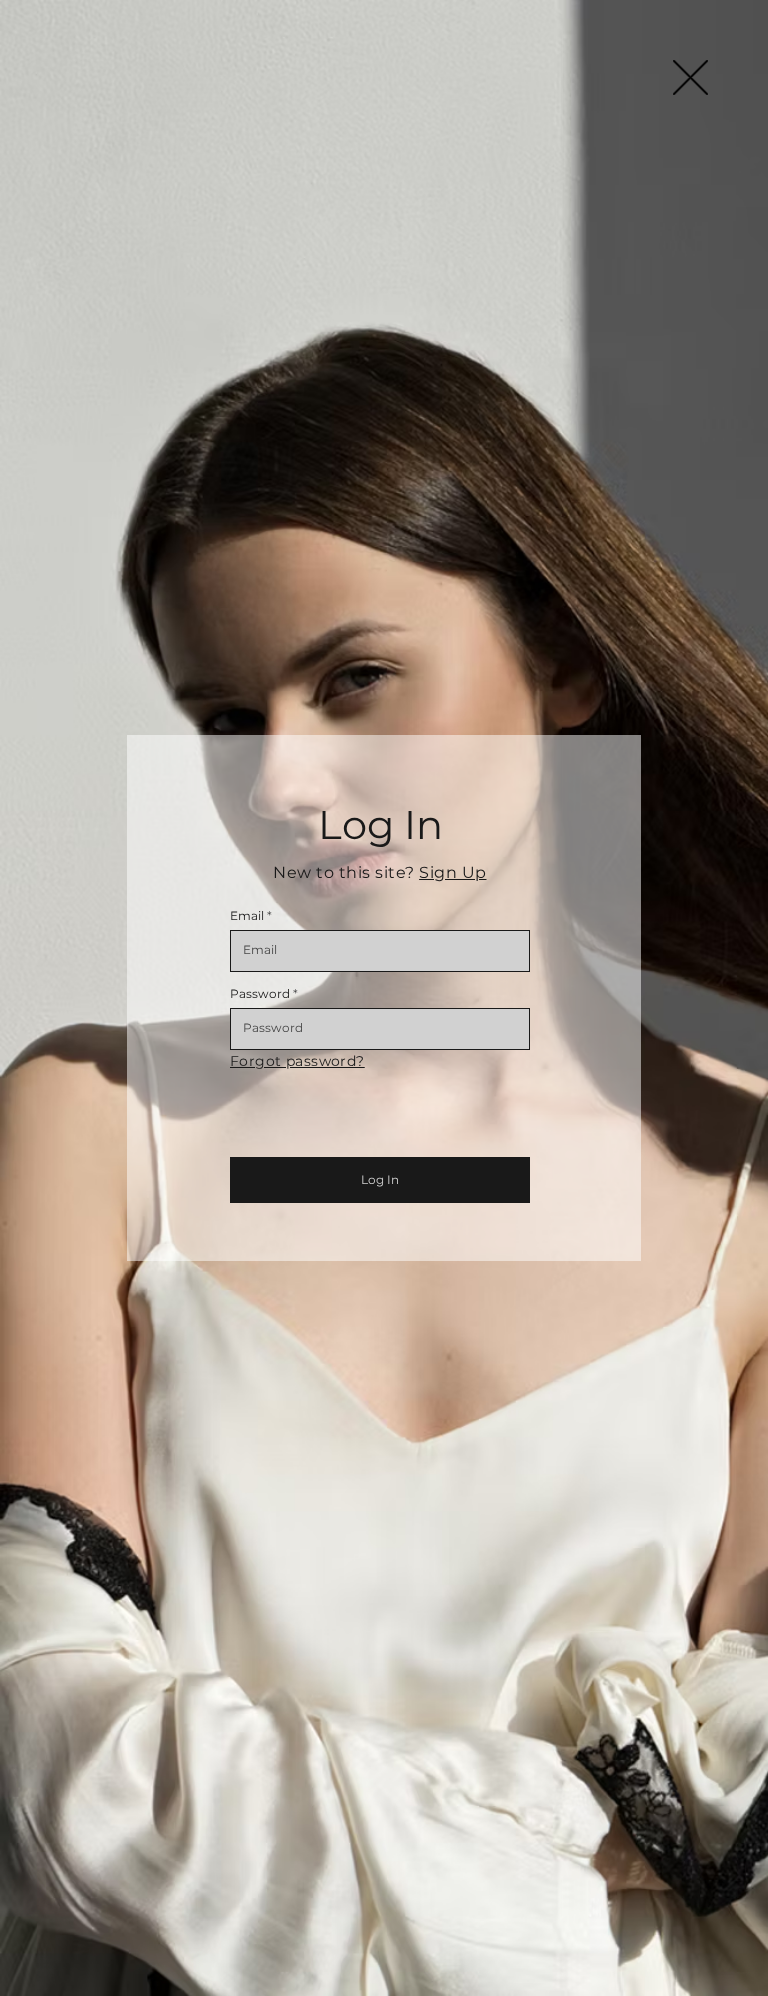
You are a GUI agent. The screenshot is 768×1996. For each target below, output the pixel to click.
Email (247, 916)
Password (260, 994)
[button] (690, 77)
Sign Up (452, 872)
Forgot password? (297, 1061)
